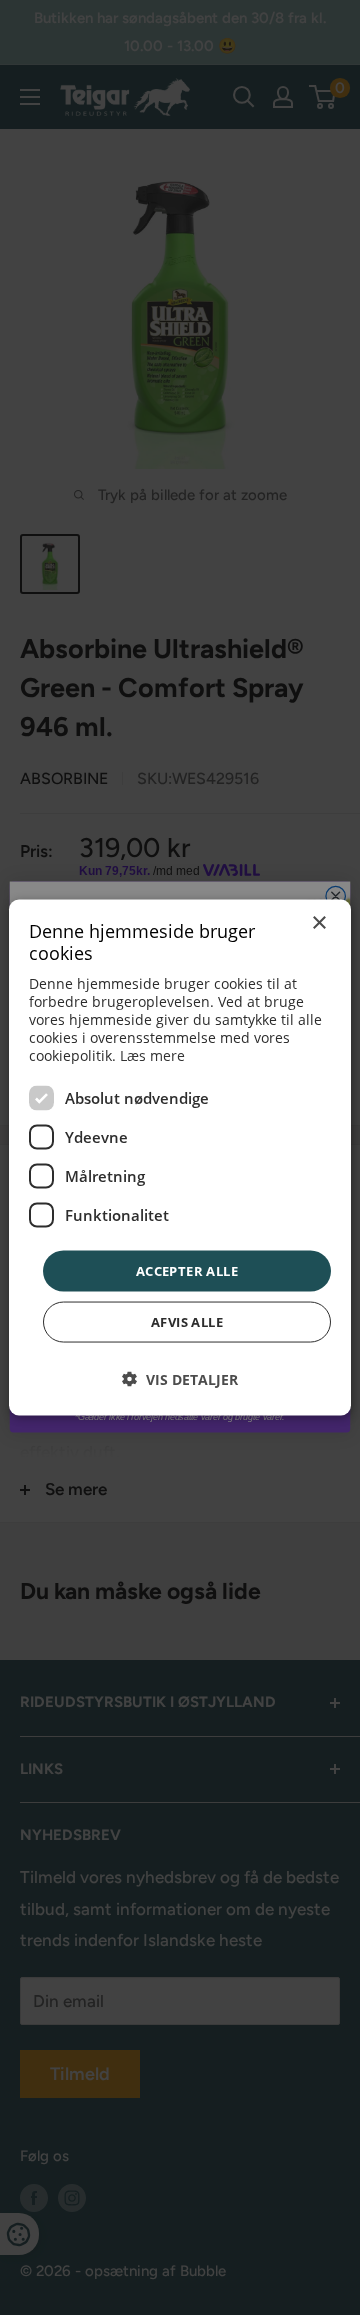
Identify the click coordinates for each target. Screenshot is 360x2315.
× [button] (318, 922)
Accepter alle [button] (187, 1270)
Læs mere (152, 1054)
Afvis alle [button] (187, 1322)
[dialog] (180, 1157)
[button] (180, 1379)
